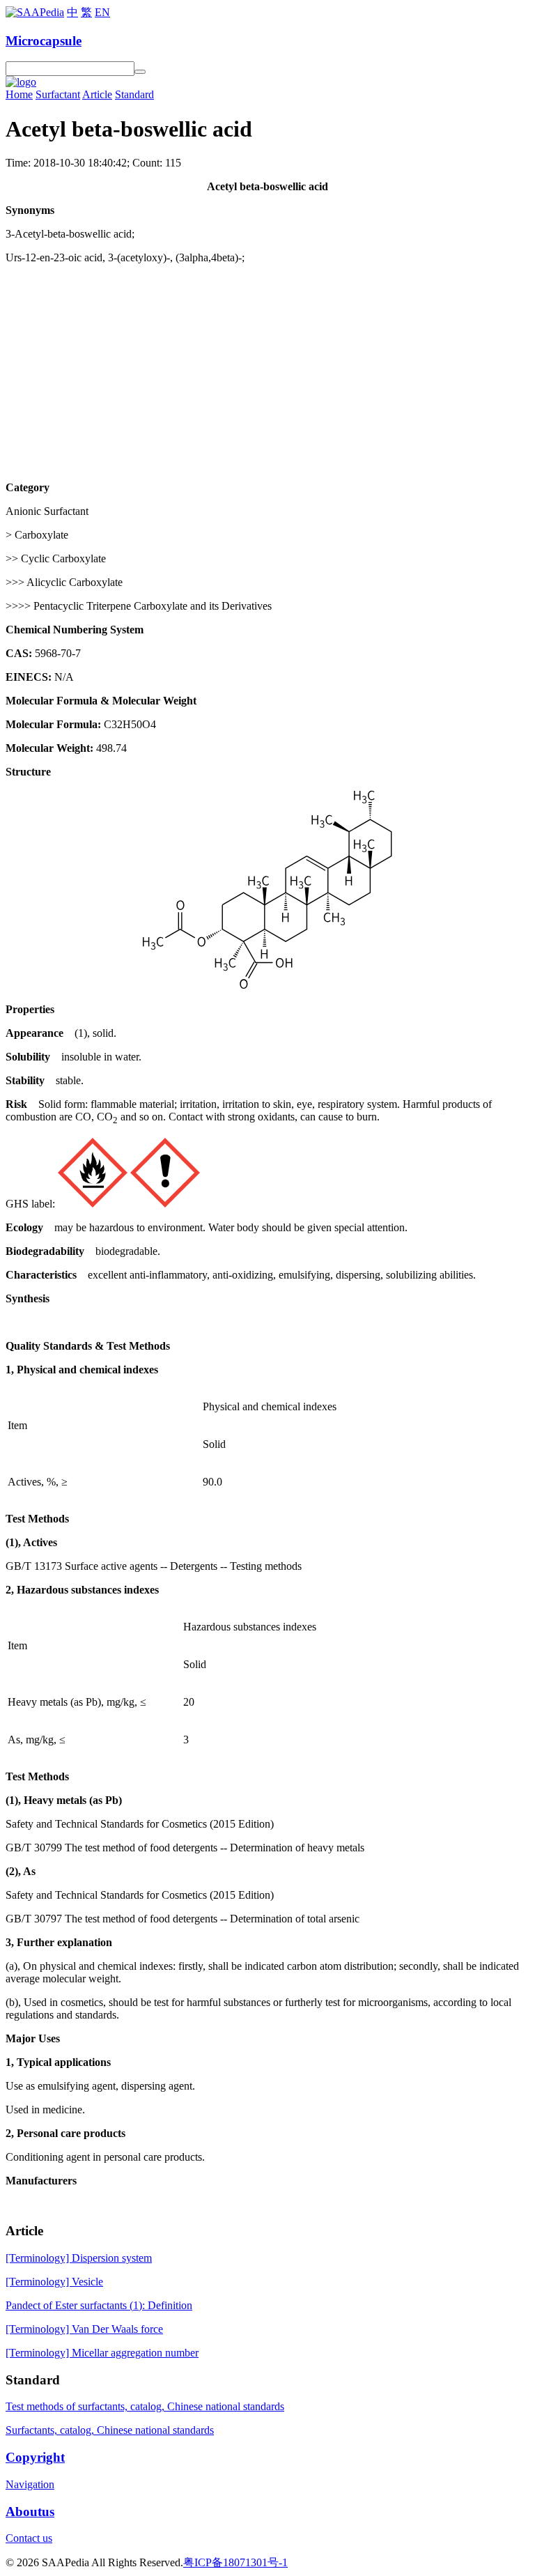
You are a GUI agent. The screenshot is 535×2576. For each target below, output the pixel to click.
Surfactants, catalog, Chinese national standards (110, 2430)
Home (19, 94)
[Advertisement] (267, 373)
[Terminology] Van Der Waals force (84, 2329)
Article (97, 94)
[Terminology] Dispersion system (79, 2258)
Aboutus (30, 2512)
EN (102, 12)
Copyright (35, 2457)
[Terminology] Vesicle (54, 2282)
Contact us (29, 2538)
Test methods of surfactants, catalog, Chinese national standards (145, 2406)
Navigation (30, 2484)
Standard (134, 94)
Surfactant (58, 94)
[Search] (140, 72)
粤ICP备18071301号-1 (235, 2562)
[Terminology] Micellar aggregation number (102, 2353)
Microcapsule (44, 41)
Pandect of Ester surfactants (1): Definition (99, 2305)
